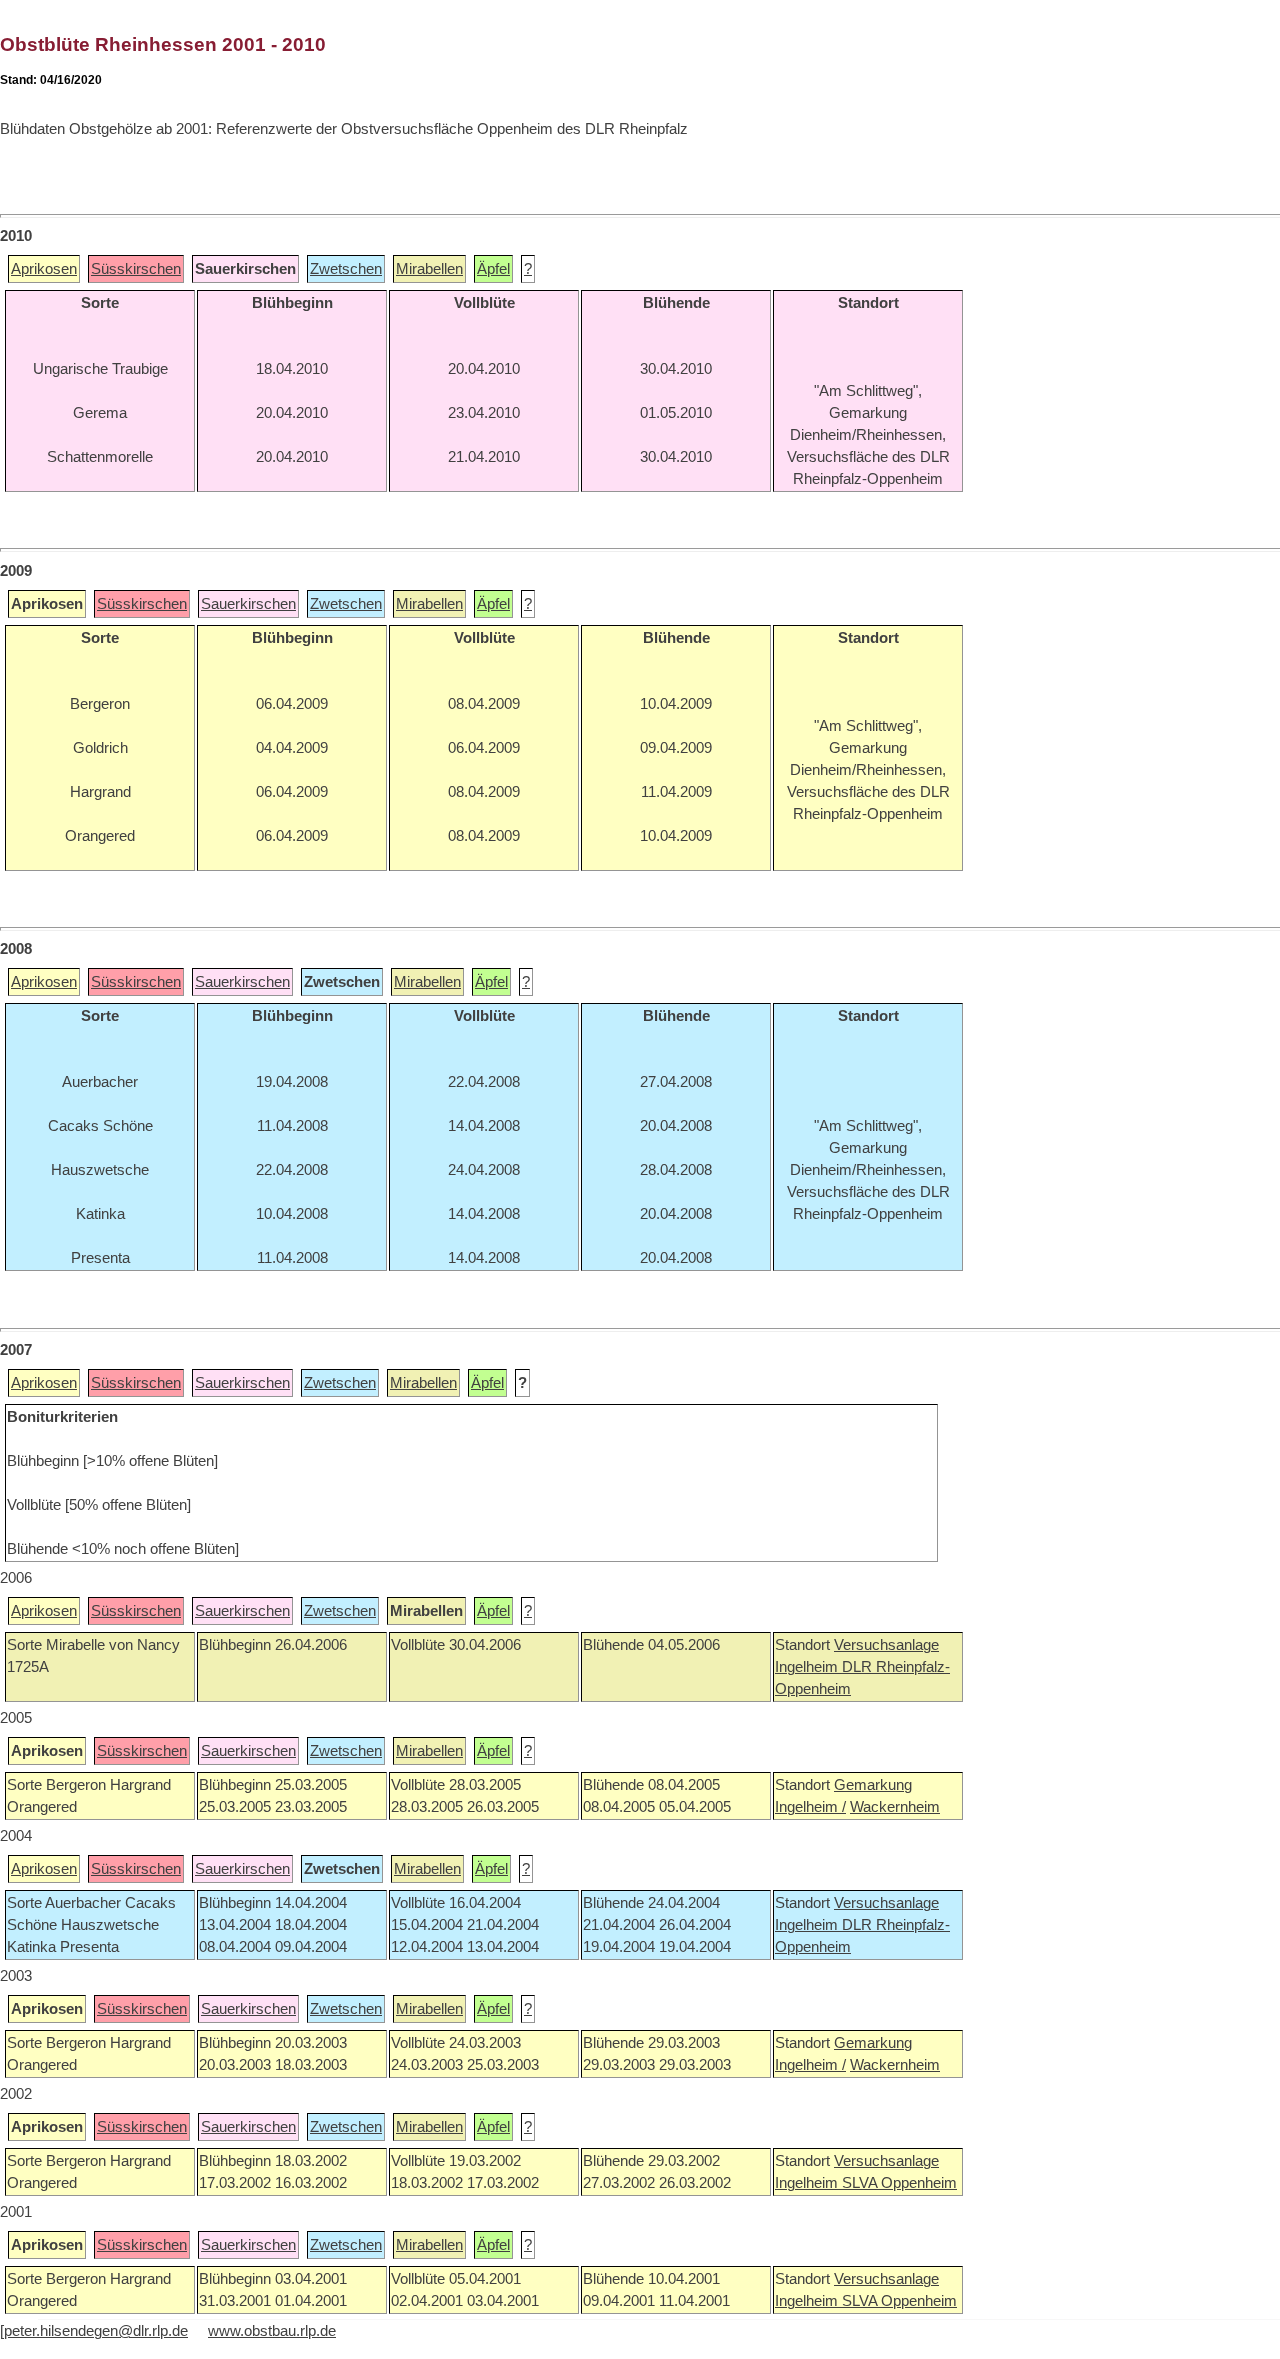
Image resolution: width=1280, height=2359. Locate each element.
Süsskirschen (136, 269)
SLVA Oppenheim (899, 2183)
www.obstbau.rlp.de (272, 2331)
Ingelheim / (810, 1807)
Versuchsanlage (886, 1645)
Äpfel (493, 269)
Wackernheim (895, 1807)
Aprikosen (44, 269)
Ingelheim (808, 1667)
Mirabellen (429, 269)
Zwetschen (346, 269)
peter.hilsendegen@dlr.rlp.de (96, 2331)
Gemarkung (873, 1785)
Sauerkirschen (248, 604)
